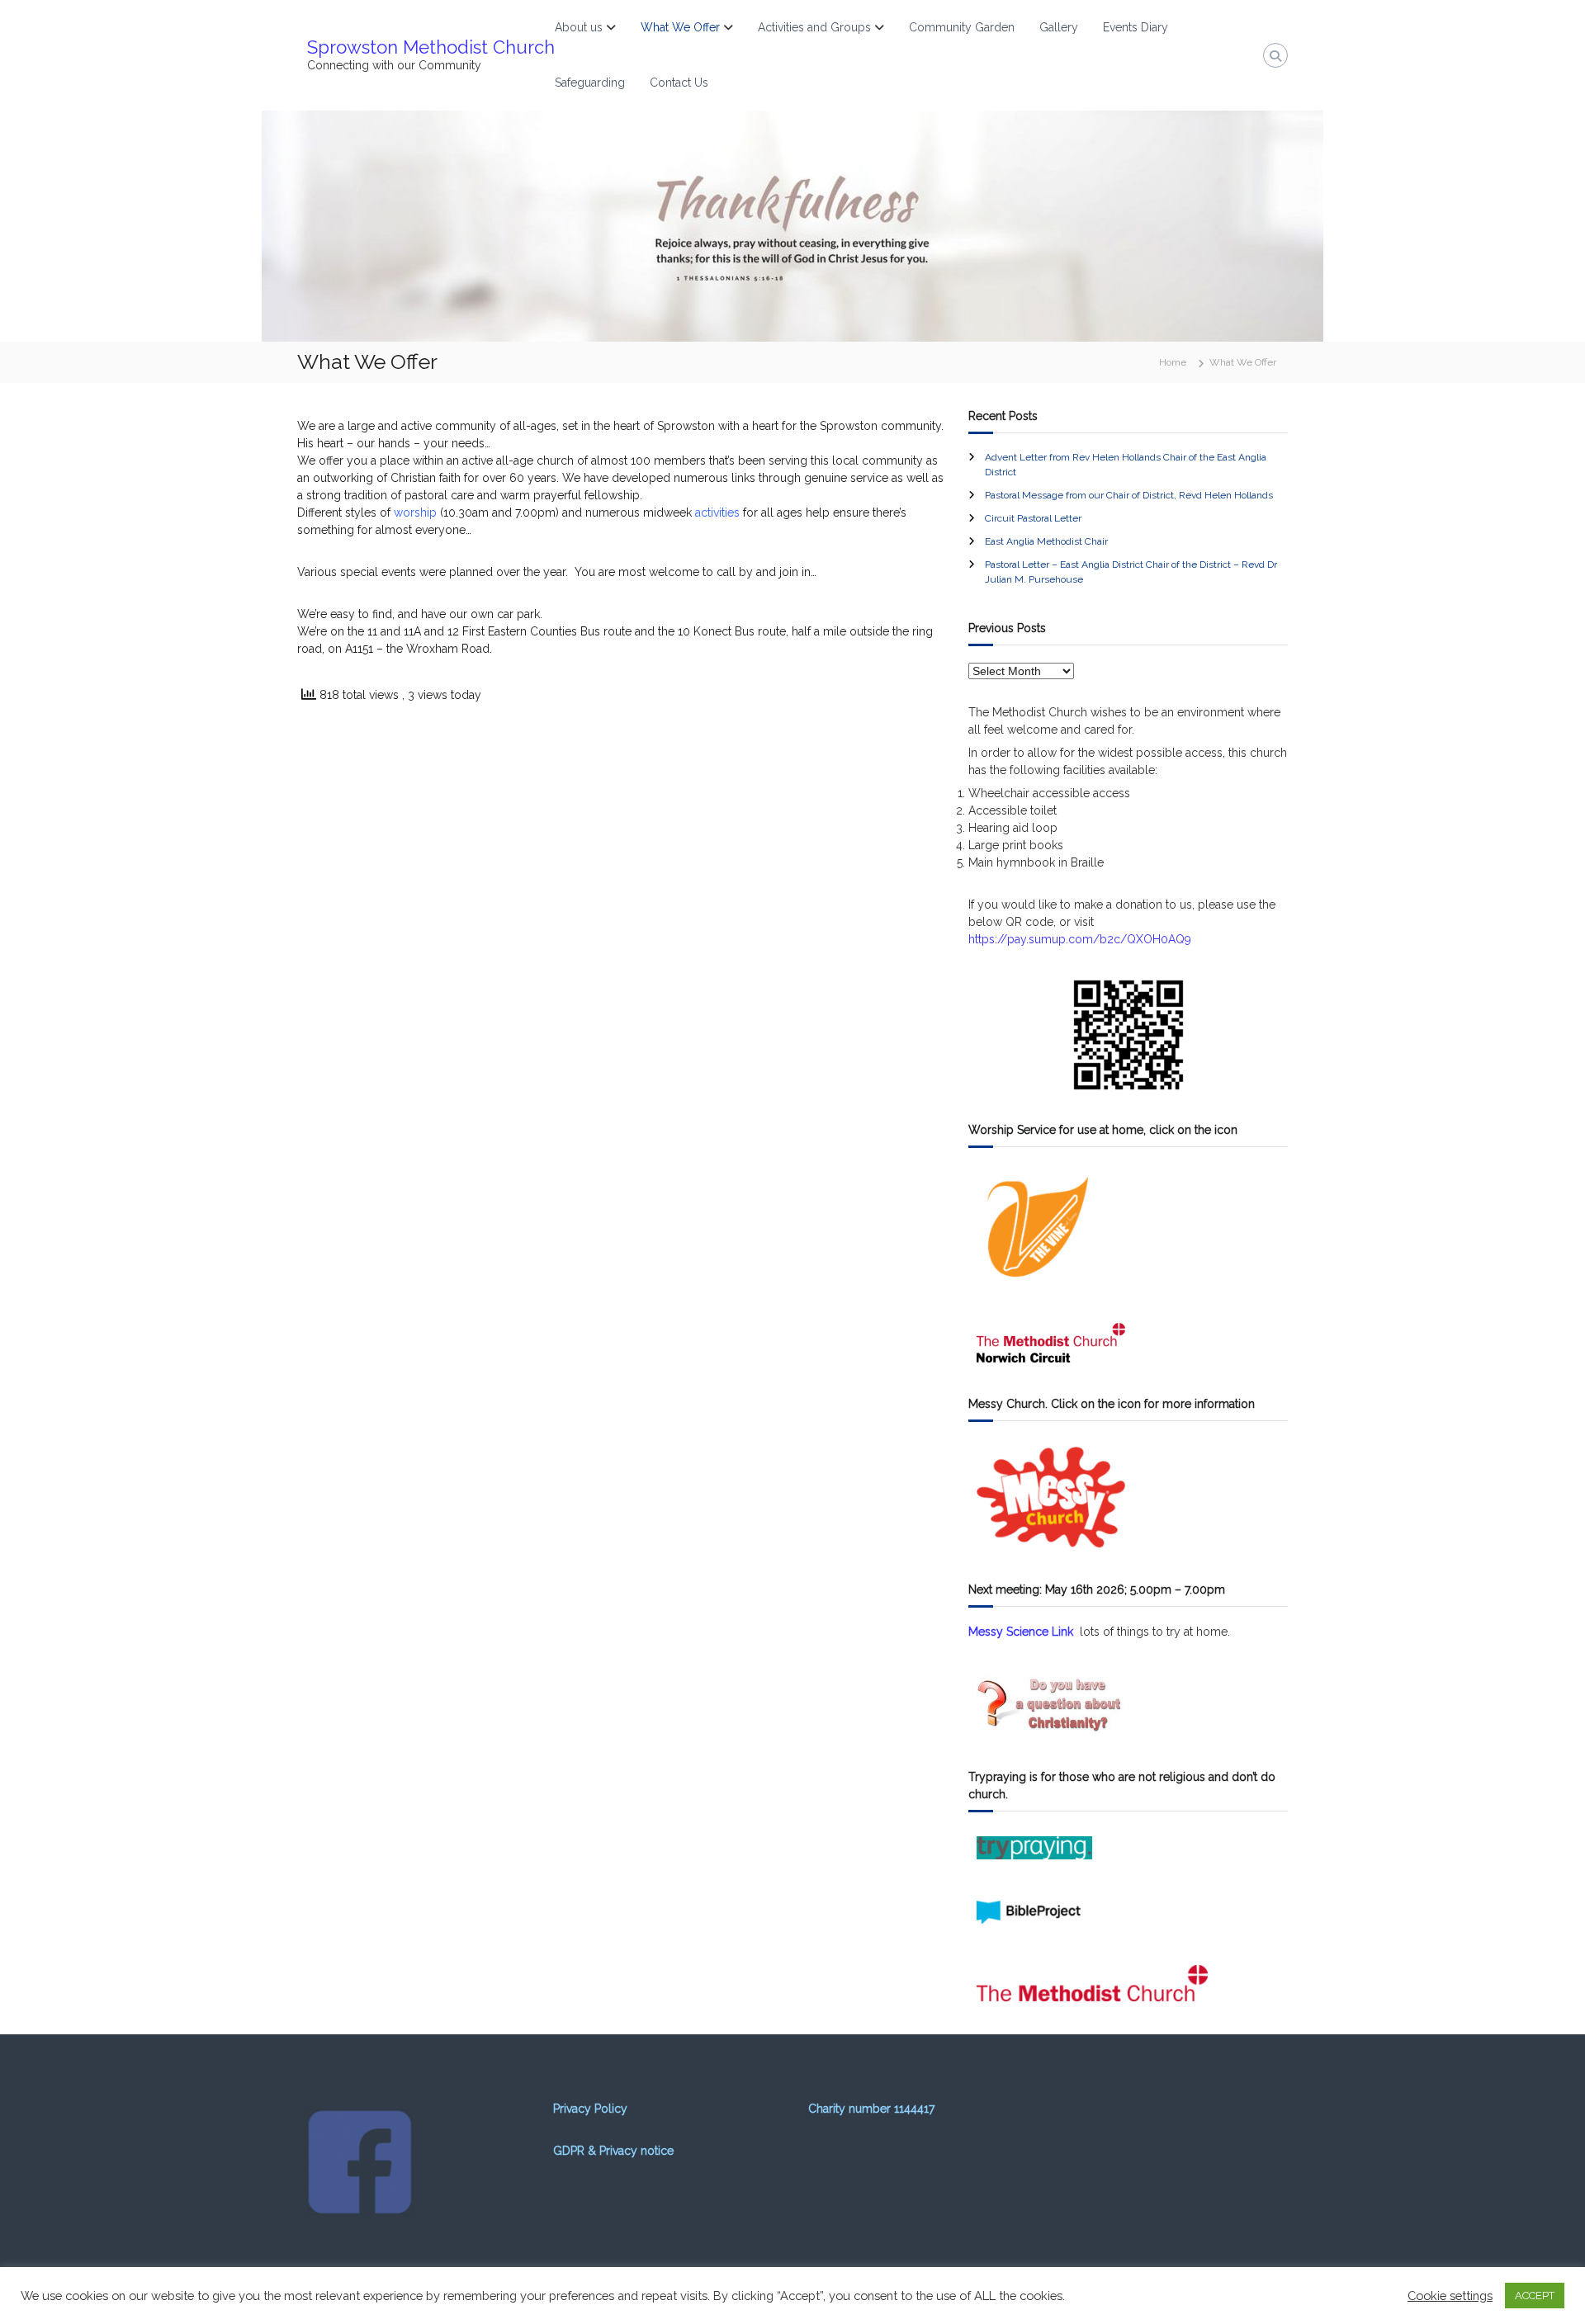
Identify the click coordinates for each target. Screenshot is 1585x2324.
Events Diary (1136, 27)
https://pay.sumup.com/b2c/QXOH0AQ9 (1080, 939)
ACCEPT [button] (1535, 2296)
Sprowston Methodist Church (431, 47)
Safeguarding (590, 83)
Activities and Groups (814, 27)
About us (579, 27)
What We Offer (680, 27)
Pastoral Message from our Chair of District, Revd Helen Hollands (1129, 495)
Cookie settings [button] (1450, 2296)
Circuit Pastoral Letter (1033, 518)
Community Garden (962, 27)
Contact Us (679, 83)
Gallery (1059, 27)
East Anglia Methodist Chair (1046, 541)
